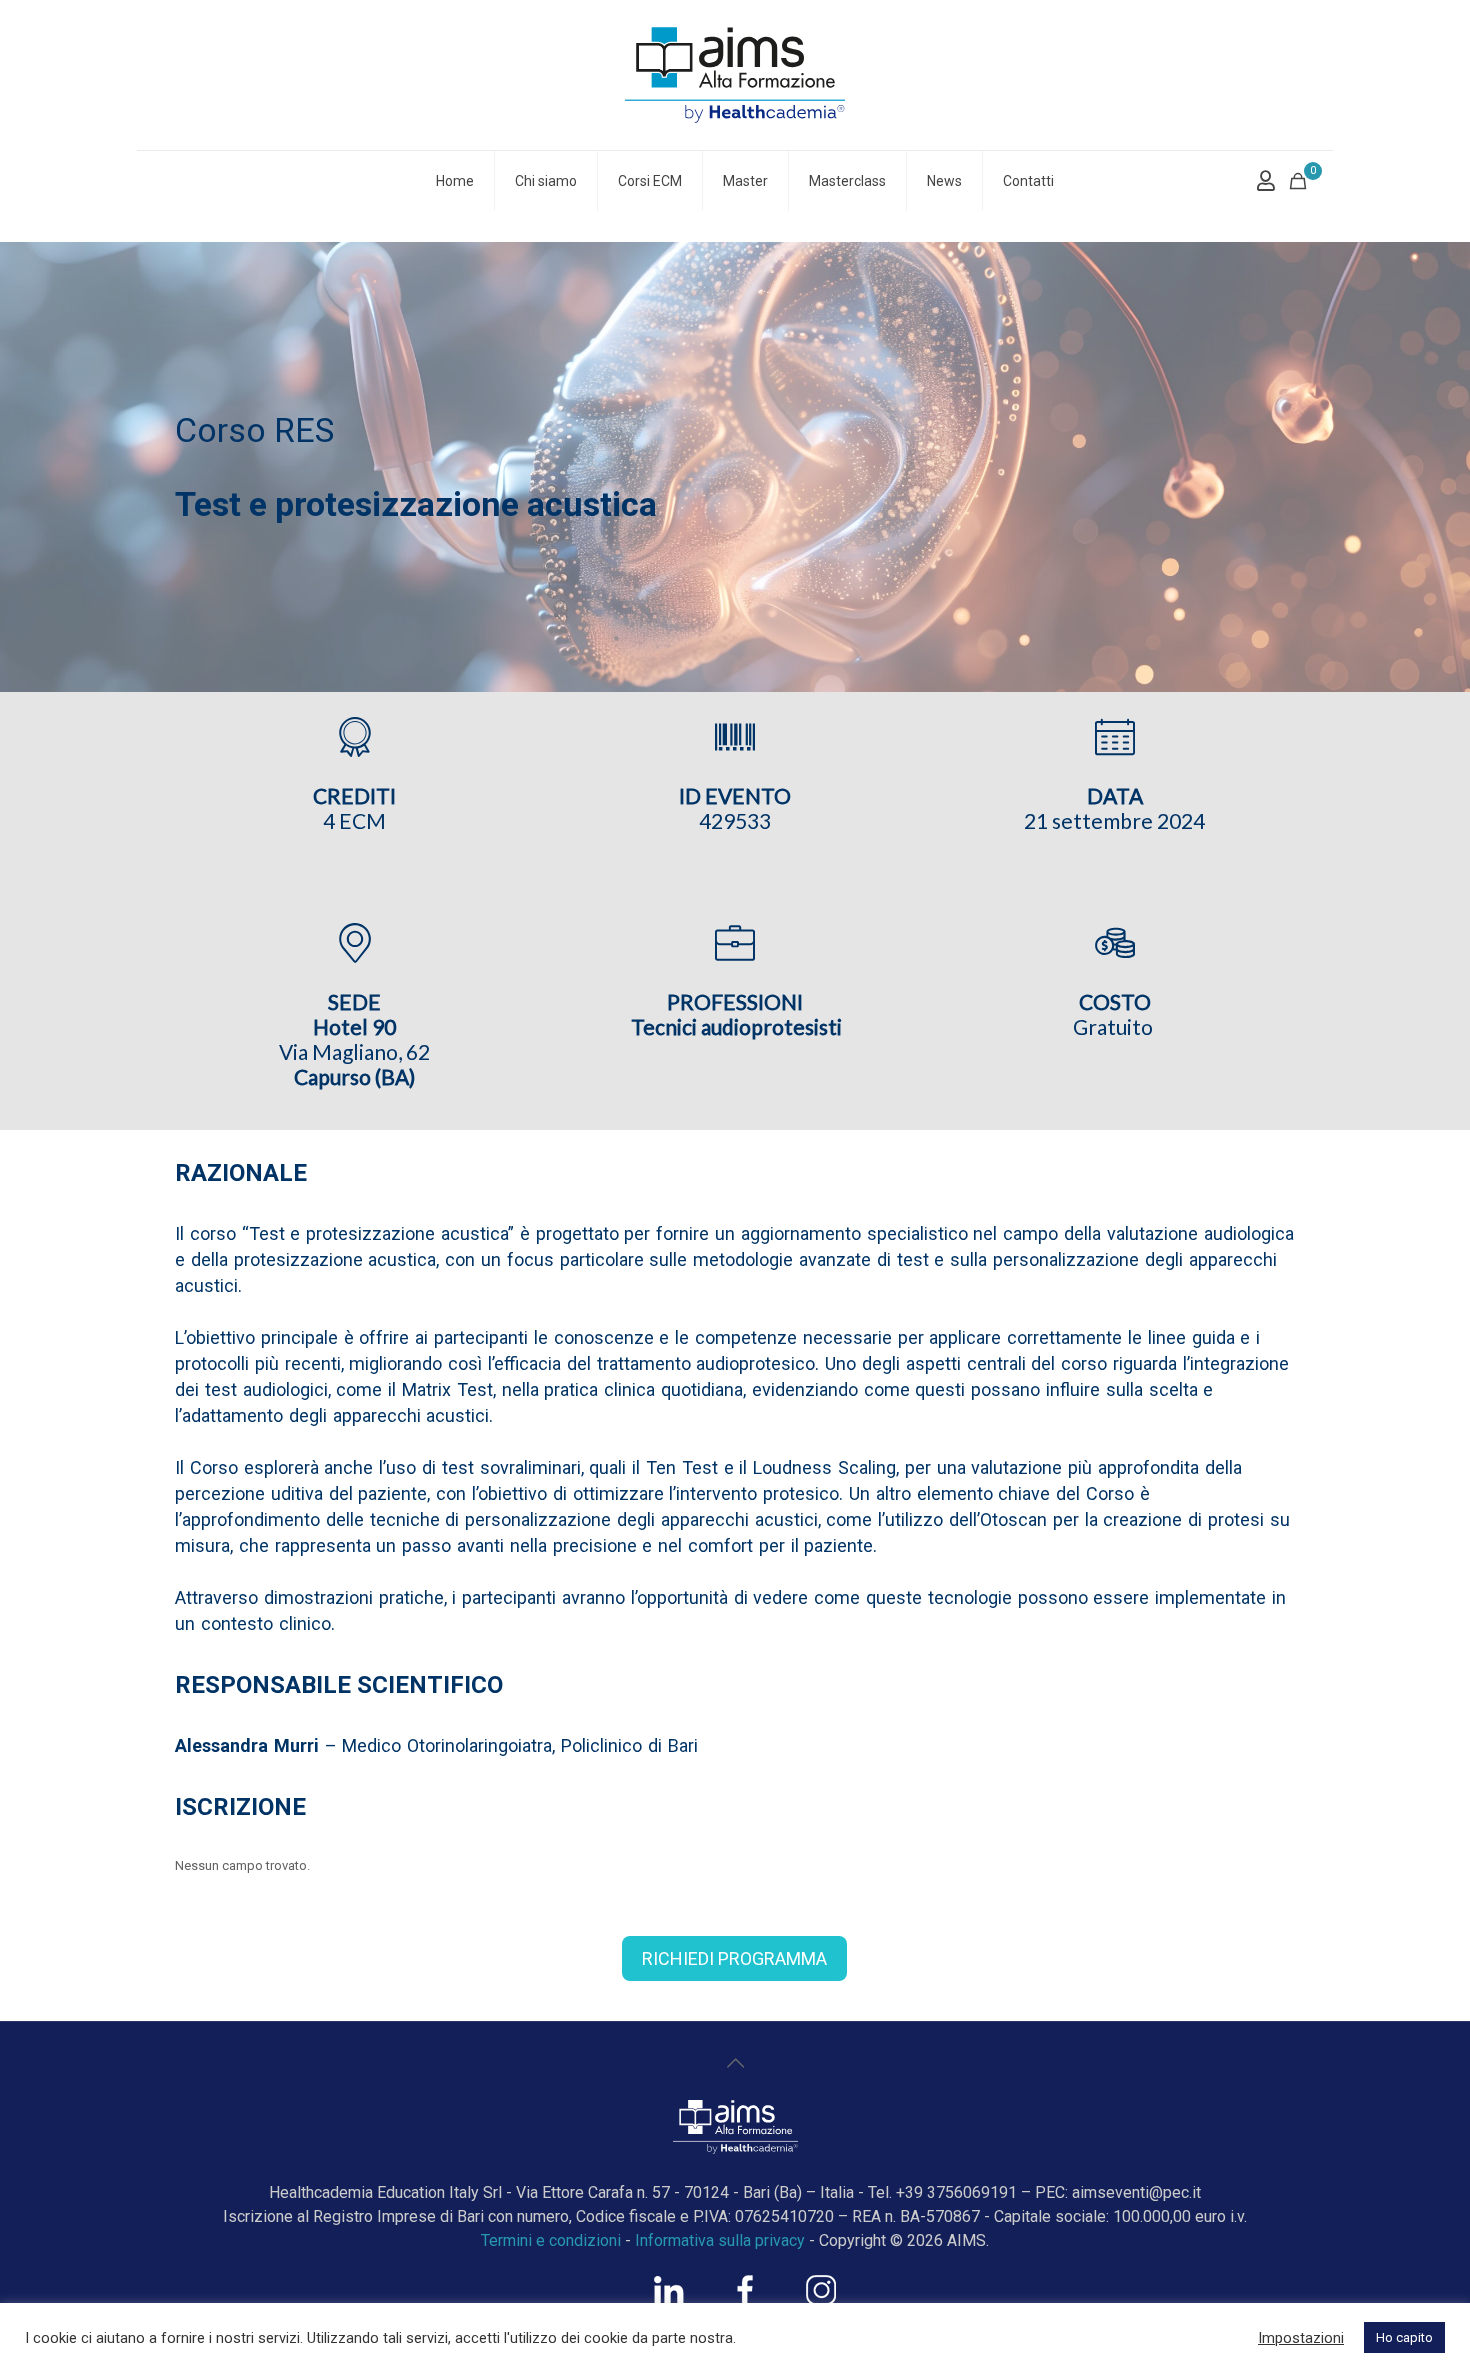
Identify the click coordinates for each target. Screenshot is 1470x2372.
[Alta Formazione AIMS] (735, 75)
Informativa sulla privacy (720, 2240)
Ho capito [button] (1404, 2337)
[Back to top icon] (735, 2063)
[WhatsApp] (669, 2300)
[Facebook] (745, 2300)
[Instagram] (821, 2300)
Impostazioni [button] (1301, 2338)
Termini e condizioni (551, 2240)
